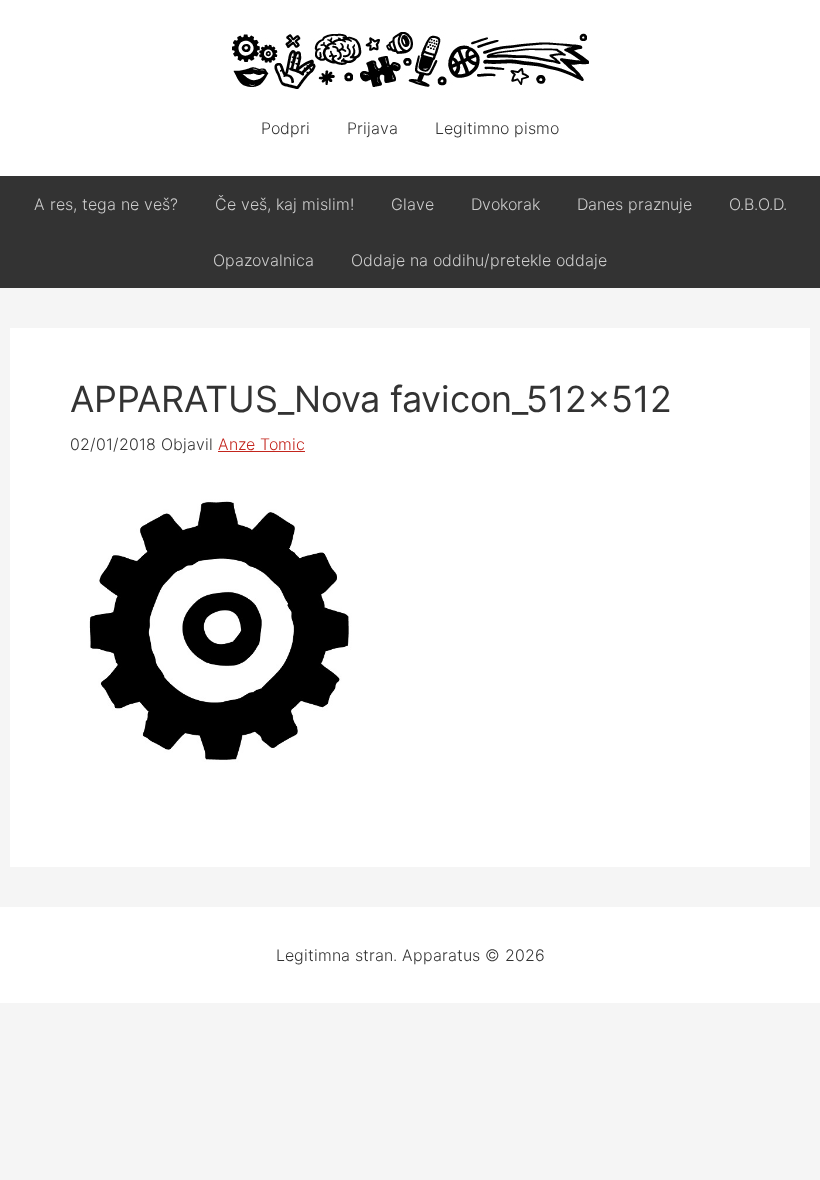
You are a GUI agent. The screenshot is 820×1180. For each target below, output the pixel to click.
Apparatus (410, 60)
